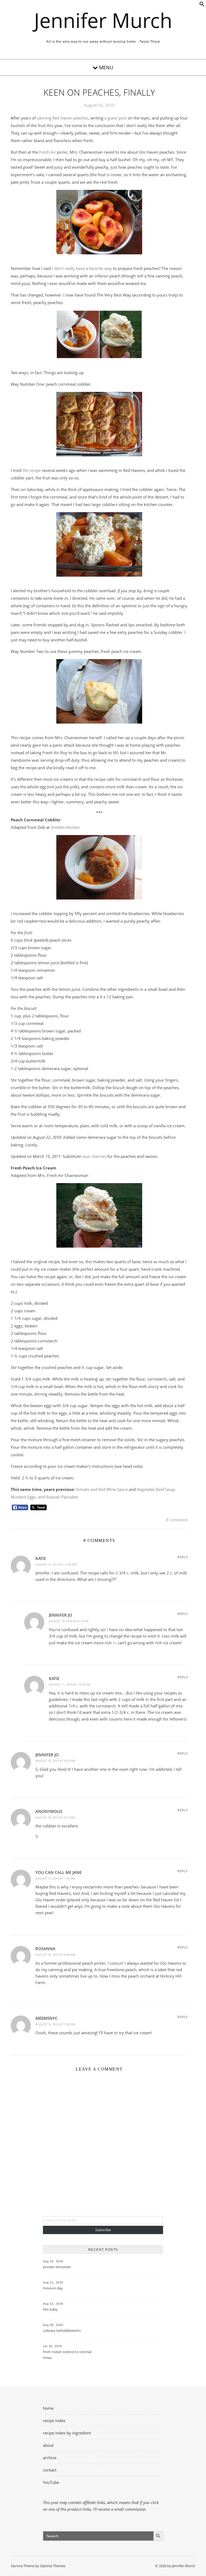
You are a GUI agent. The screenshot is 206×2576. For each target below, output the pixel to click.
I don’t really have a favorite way (82, 268)
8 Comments (177, 1520)
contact (50, 2470)
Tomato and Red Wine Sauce (102, 1489)
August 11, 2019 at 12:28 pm (69, 1684)
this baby (50, 2309)
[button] (202, 5)
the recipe (32, 470)
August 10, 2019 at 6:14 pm (69, 1621)
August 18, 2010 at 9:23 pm (55, 1761)
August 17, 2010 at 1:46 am (55, 1878)
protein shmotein (57, 2267)
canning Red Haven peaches (62, 118)
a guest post (115, 118)
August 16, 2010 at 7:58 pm (55, 2024)
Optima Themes (53, 2566)
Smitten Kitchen (65, 827)
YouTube (51, 2482)
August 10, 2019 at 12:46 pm (56, 1564)
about (48, 2445)
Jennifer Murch (103, 20)
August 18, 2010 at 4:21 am (55, 1817)
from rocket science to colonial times (67, 2355)
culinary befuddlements (62, 2331)
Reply (183, 1557)
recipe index (54, 2420)
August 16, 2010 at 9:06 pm (55, 1955)
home (48, 2408)
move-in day (53, 2288)
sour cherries (94, 1156)
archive (50, 2458)
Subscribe (103, 2230)
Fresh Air (47, 152)
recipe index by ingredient (67, 2433)
